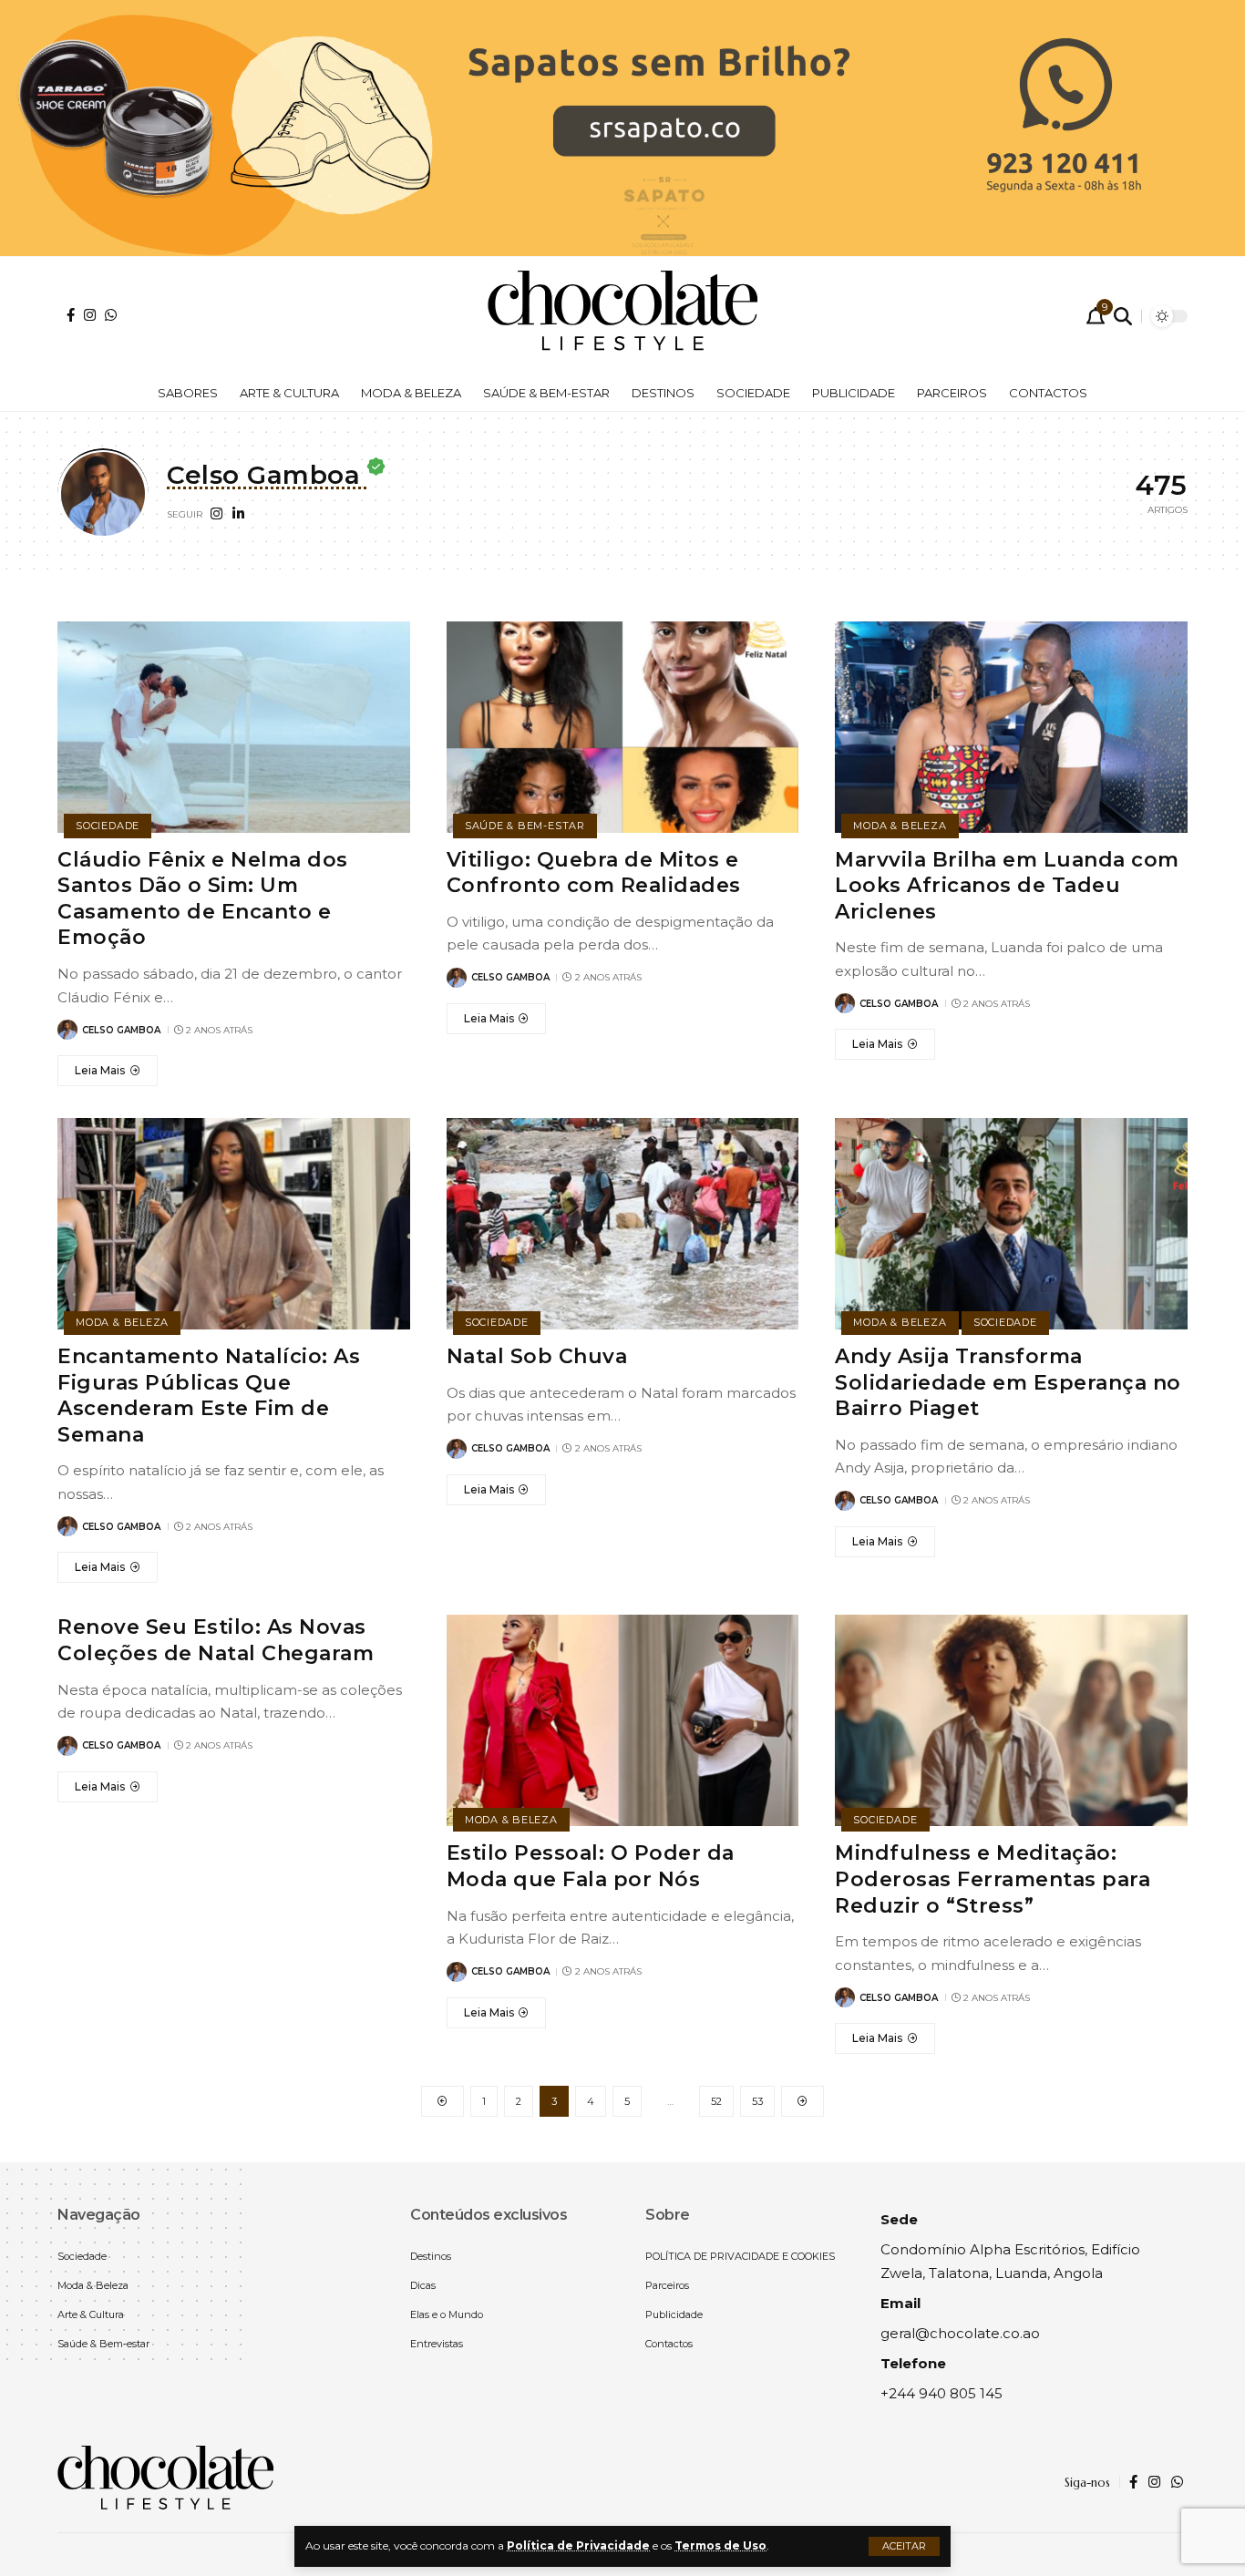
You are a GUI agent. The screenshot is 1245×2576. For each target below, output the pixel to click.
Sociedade (108, 826)
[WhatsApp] (111, 315)
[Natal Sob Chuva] (623, 1224)
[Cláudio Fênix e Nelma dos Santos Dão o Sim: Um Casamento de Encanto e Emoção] (234, 727)
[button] (904, 2546)
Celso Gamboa (121, 1030)
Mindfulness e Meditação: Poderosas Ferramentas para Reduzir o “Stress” (993, 1879)
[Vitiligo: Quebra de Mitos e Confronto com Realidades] (623, 727)
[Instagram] (90, 315)
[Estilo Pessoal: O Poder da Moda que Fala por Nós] (623, 1720)
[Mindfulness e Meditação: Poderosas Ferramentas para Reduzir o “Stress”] (1011, 1720)
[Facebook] (71, 315)
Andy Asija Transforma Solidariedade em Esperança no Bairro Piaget (1008, 1382)
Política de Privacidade (578, 2545)
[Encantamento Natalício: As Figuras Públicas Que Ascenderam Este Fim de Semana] (234, 1224)
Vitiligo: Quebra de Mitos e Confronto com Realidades (594, 873)
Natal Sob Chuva (537, 1356)
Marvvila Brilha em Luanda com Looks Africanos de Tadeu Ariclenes (1007, 886)
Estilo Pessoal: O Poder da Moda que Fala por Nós (591, 1866)
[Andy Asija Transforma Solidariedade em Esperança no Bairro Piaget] (1011, 1224)
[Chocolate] (622, 316)
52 (716, 2101)
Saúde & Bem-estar (525, 826)
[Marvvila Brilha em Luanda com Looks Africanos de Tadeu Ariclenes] (1011, 727)
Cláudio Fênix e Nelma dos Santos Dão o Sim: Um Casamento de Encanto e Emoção (203, 899)
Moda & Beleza (900, 826)
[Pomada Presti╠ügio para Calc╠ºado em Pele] (622, 126)
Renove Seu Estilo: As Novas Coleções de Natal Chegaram (216, 1640)
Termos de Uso (720, 2545)
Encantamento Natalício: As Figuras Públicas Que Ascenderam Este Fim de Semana (209, 1396)
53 (757, 2101)
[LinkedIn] (238, 515)
